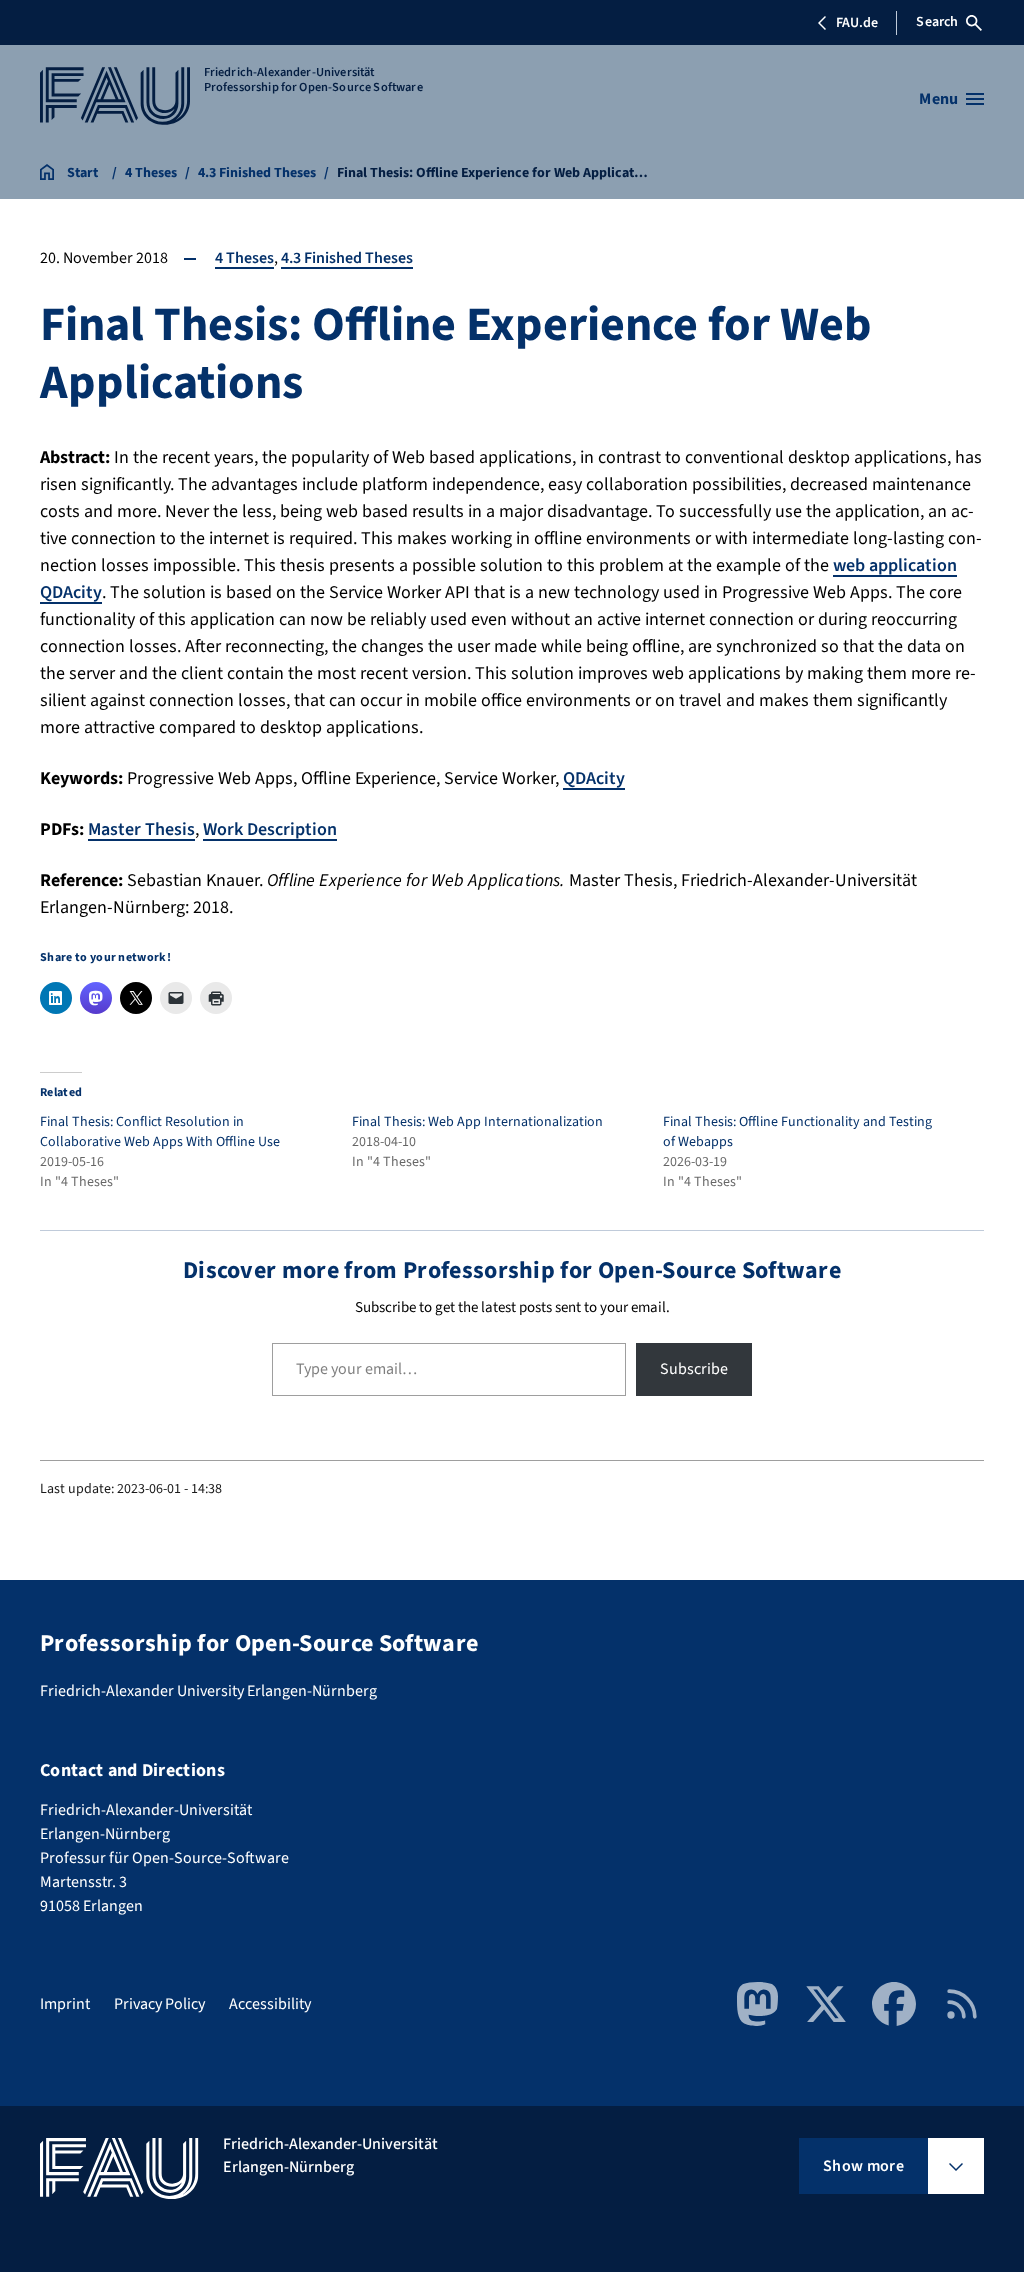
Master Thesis (141, 829)
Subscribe (694, 1369)
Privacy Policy (159, 2004)
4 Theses (244, 258)
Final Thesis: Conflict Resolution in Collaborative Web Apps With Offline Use (160, 1132)
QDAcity (594, 778)
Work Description (270, 829)
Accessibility (270, 2004)
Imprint (65, 2004)
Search (937, 22)
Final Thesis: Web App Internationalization (477, 1122)
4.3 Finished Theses (347, 258)
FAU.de (857, 23)
